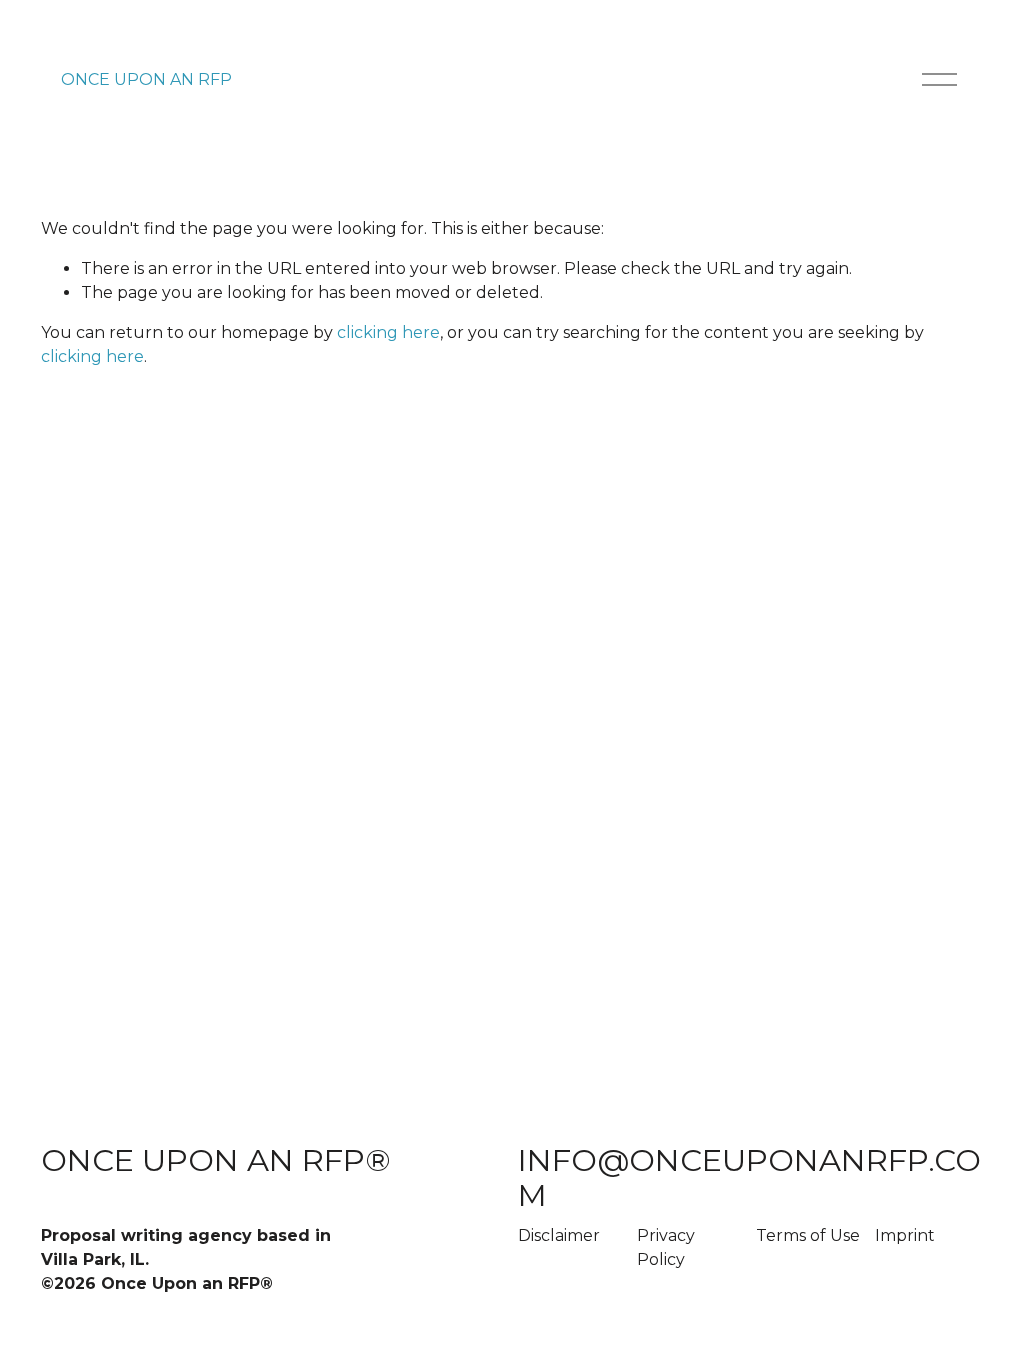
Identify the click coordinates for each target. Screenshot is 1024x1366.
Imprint (905, 1235)
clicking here (388, 332)
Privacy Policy (666, 1247)
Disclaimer (559, 1235)
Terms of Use (808, 1235)
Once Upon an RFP (146, 79)
